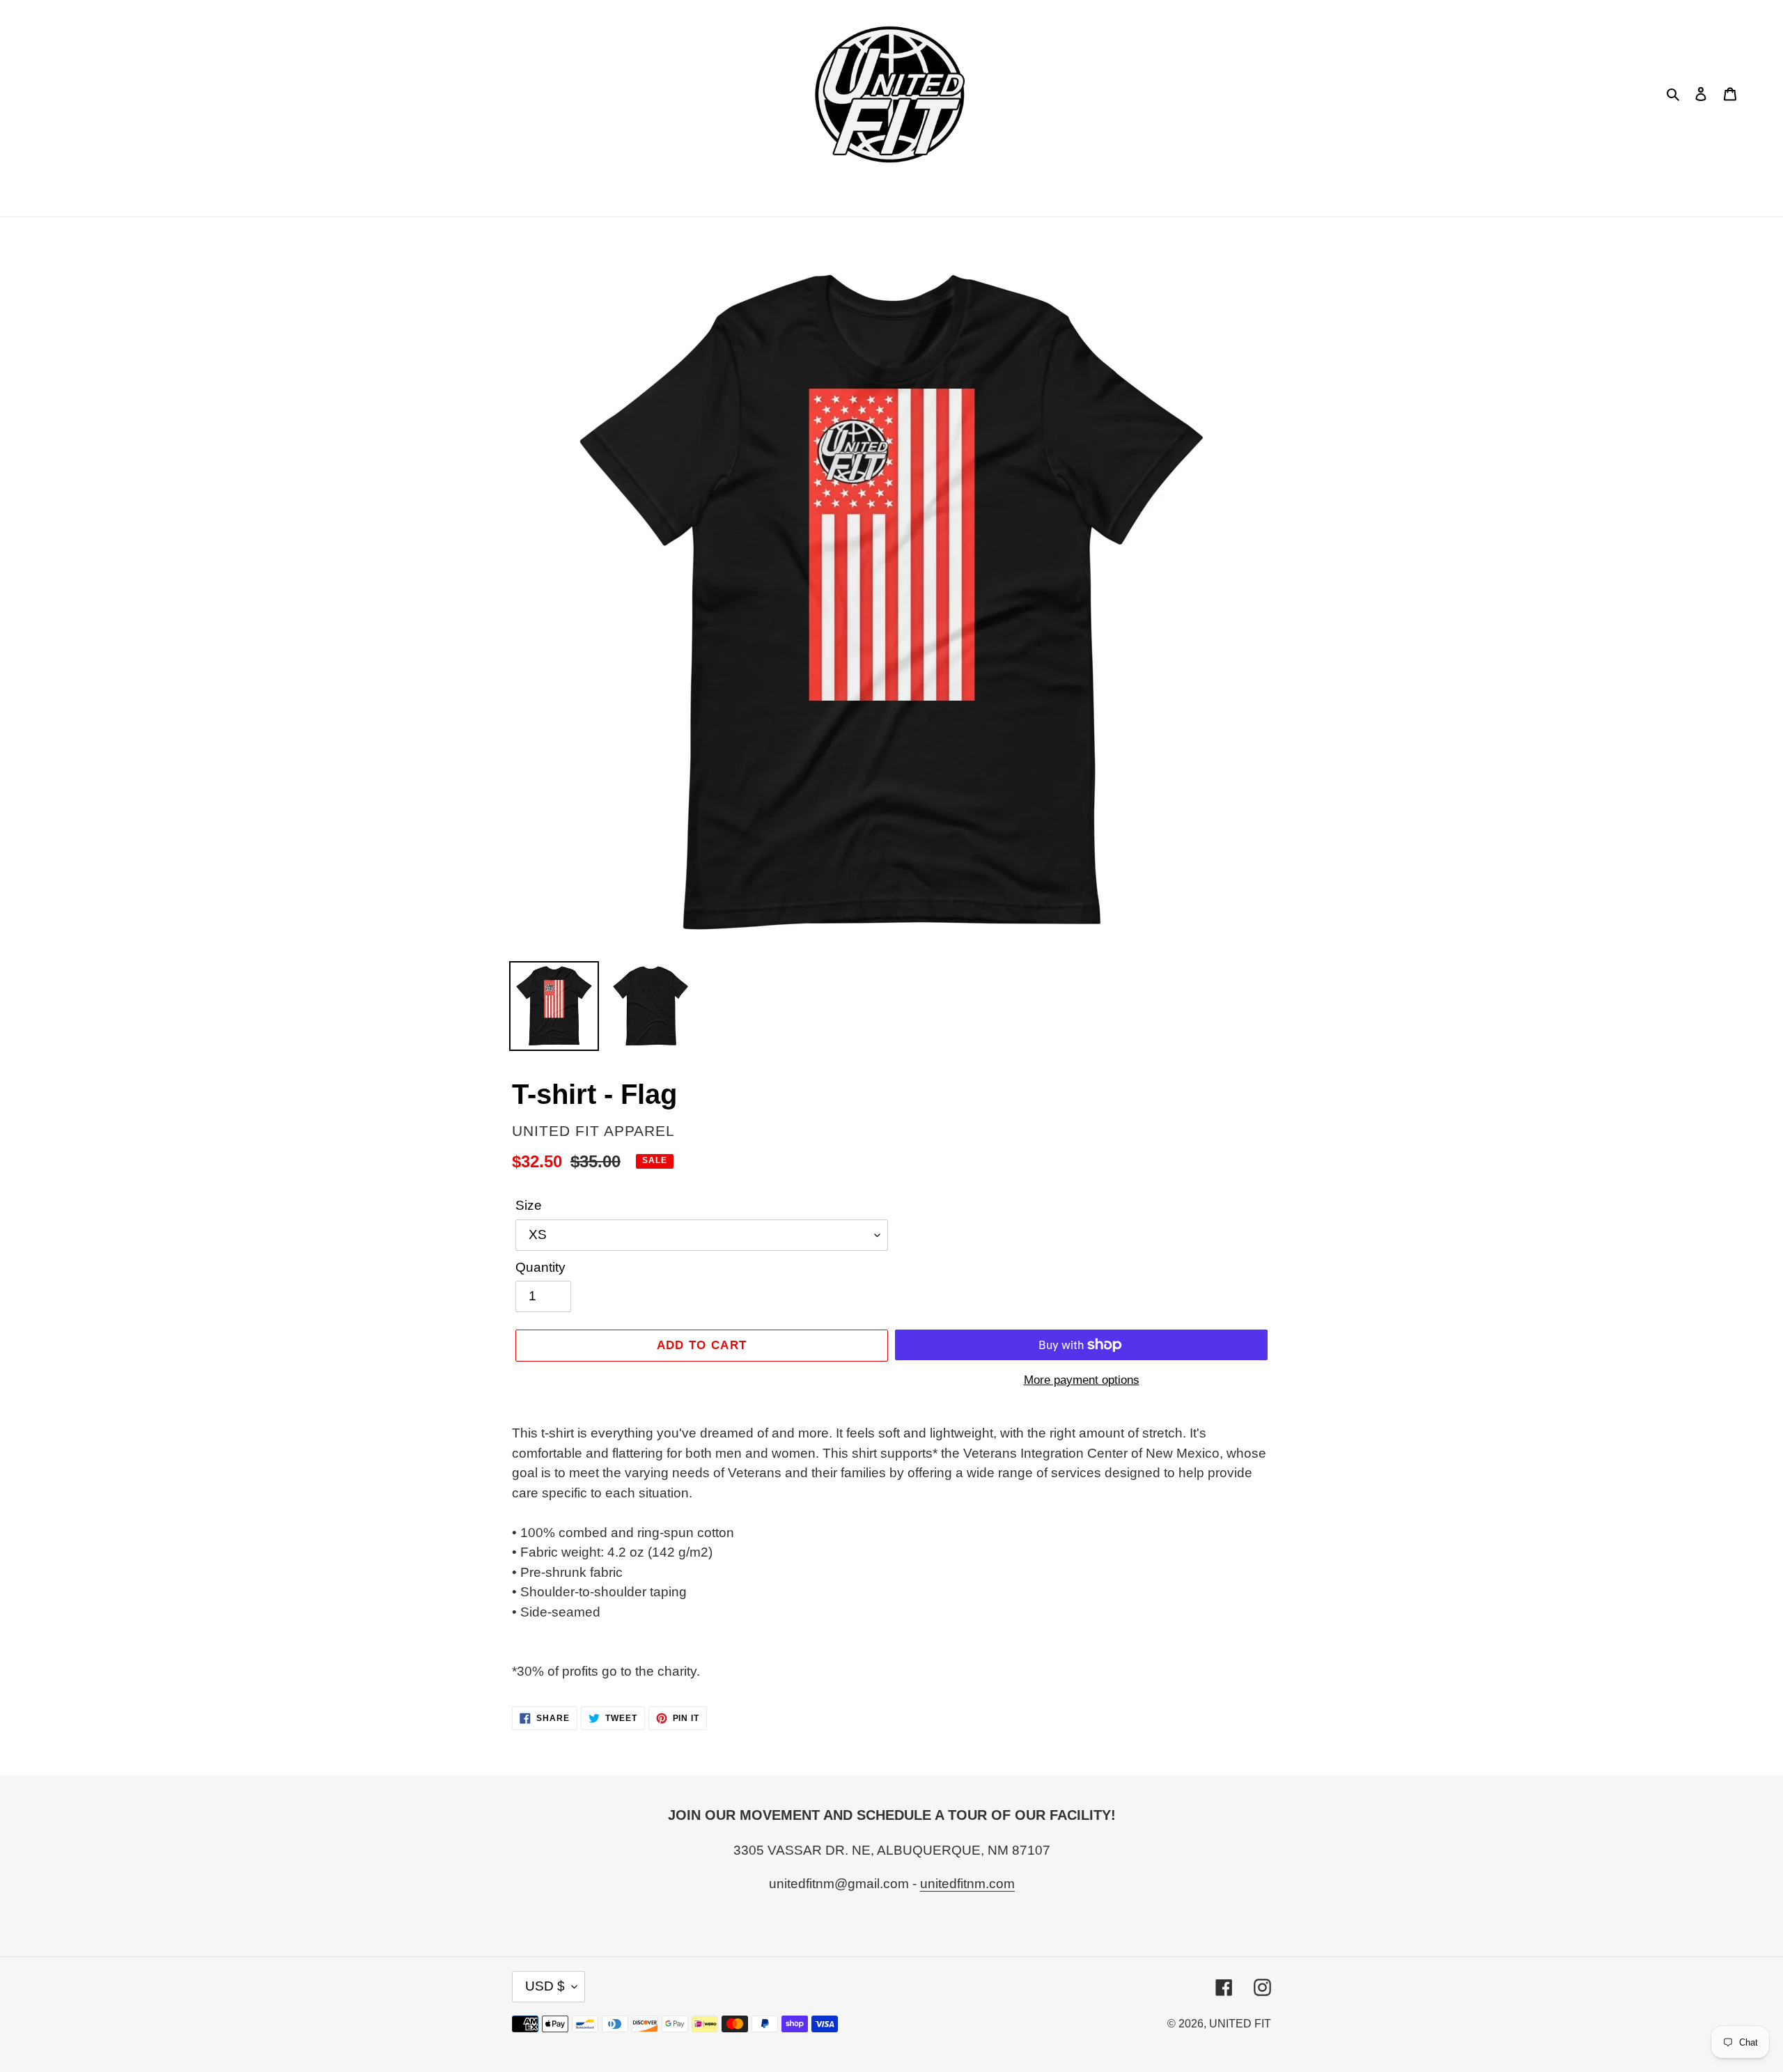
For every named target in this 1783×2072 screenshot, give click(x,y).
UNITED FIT (1240, 2024)
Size (529, 1205)
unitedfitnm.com (967, 1884)
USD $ (545, 1986)
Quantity (540, 1267)
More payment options (1082, 1380)
